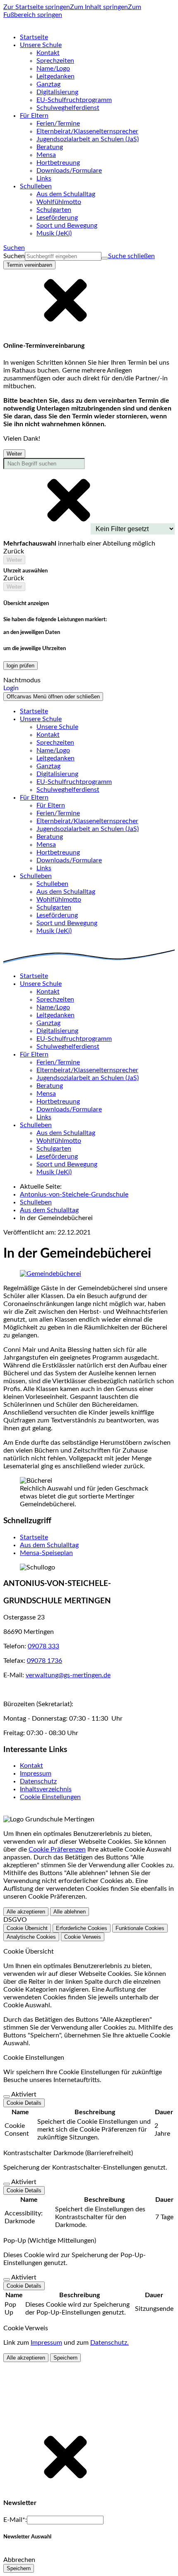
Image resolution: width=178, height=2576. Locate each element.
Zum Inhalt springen (99, 7)
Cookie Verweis (83, 1937)
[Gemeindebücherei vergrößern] (51, 1274)
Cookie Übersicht (27, 1928)
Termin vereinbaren (29, 265)
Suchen (14, 256)
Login (11, 688)
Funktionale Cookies (140, 1928)
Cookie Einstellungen (50, 1797)
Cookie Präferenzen (57, 1849)
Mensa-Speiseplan (46, 1553)
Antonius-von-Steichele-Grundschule (74, 1194)
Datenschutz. (109, 2343)
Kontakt (31, 1766)
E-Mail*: (15, 2520)
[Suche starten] (105, 258)
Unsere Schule (57, 727)
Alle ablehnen (70, 1912)
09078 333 (43, 1646)
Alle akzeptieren (26, 1912)
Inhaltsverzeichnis (46, 1789)
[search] (63, 256)
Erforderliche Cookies (82, 1928)
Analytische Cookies (31, 1937)
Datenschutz (38, 1781)
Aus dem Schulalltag (49, 1210)
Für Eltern (51, 805)
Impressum (36, 1774)
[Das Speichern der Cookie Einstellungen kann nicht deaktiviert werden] (7, 2096)
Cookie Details (24, 2103)
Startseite (34, 1537)
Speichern (65, 2358)
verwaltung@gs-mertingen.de (68, 1675)
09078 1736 (44, 1661)
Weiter (14, 454)
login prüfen (20, 666)
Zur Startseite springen (37, 7)
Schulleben (52, 884)
